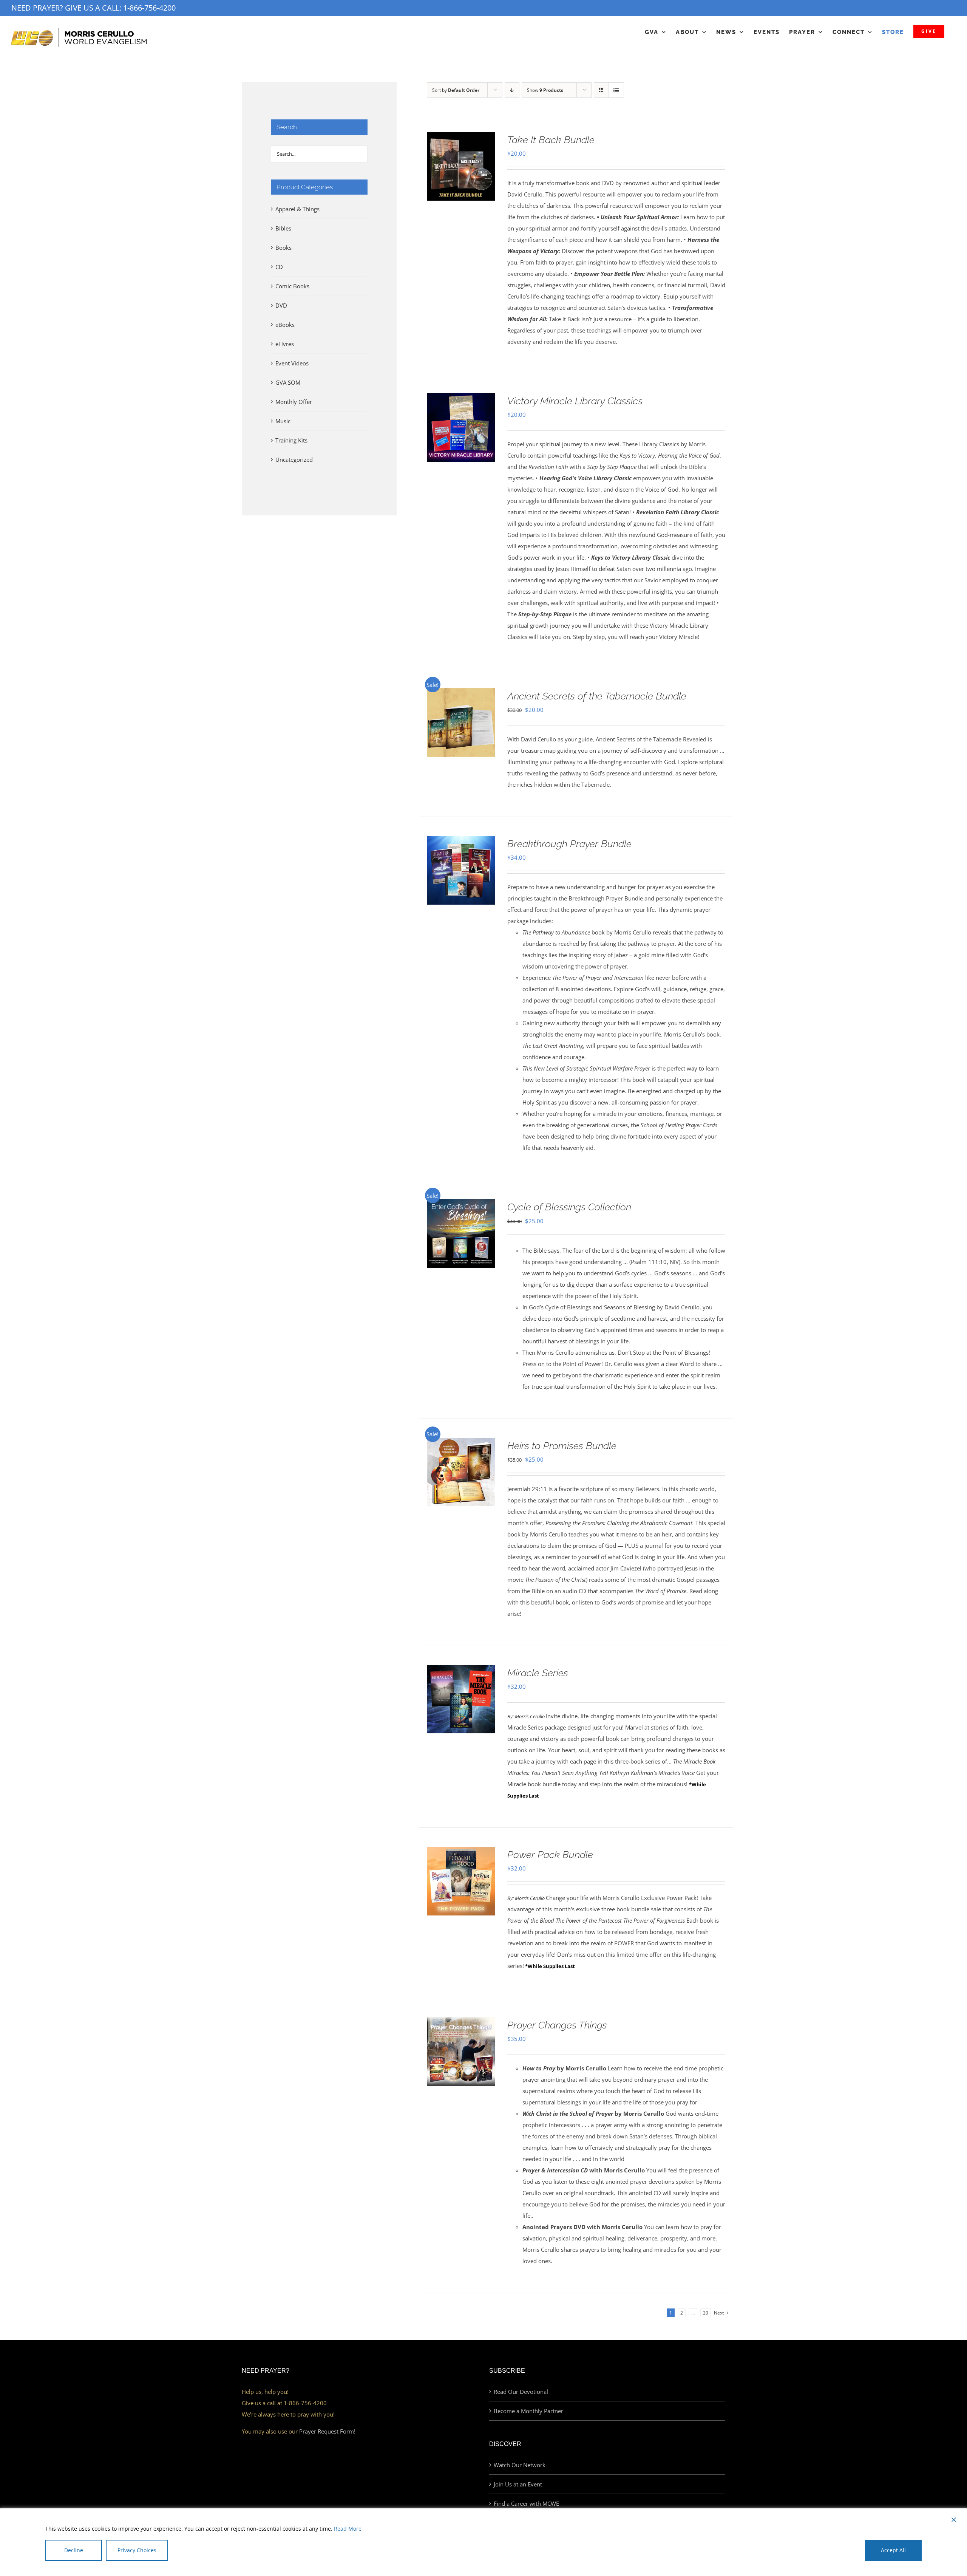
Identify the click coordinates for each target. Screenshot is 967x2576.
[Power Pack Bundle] (461, 1852)
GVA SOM (288, 382)
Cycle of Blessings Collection (569, 1207)
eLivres (285, 344)
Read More (348, 2529)
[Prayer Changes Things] (461, 2023)
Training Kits (291, 440)
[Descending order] (512, 90)
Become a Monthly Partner (528, 2411)
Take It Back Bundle (551, 140)
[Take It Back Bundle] (461, 138)
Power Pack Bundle (550, 1855)
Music (283, 421)
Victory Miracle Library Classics (575, 401)
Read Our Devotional (521, 2392)
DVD (281, 305)
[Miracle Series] (461, 1671)
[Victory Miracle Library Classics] (461, 399)
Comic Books (292, 286)
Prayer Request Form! (327, 2431)
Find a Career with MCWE (526, 2503)
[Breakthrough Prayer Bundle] (461, 842)
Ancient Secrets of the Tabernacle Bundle (597, 696)
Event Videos (292, 363)
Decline (74, 2550)
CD (279, 267)
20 (706, 2313)
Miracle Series (538, 1673)
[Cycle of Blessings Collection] (461, 1205)
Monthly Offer (294, 402)
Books (283, 248)
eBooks (285, 325)
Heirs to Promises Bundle (562, 1446)
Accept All (893, 2550)
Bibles (283, 228)
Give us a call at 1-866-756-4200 (284, 2403)
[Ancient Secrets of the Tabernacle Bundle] (461, 694)
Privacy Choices (137, 2550)
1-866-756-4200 (149, 8)
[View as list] (616, 90)
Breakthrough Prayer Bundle (569, 844)
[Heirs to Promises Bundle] (461, 1443)
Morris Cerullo (530, 1717)
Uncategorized (294, 460)
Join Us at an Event (518, 2484)
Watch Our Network (520, 2465)
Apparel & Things (297, 209)
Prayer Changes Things (557, 2025)
